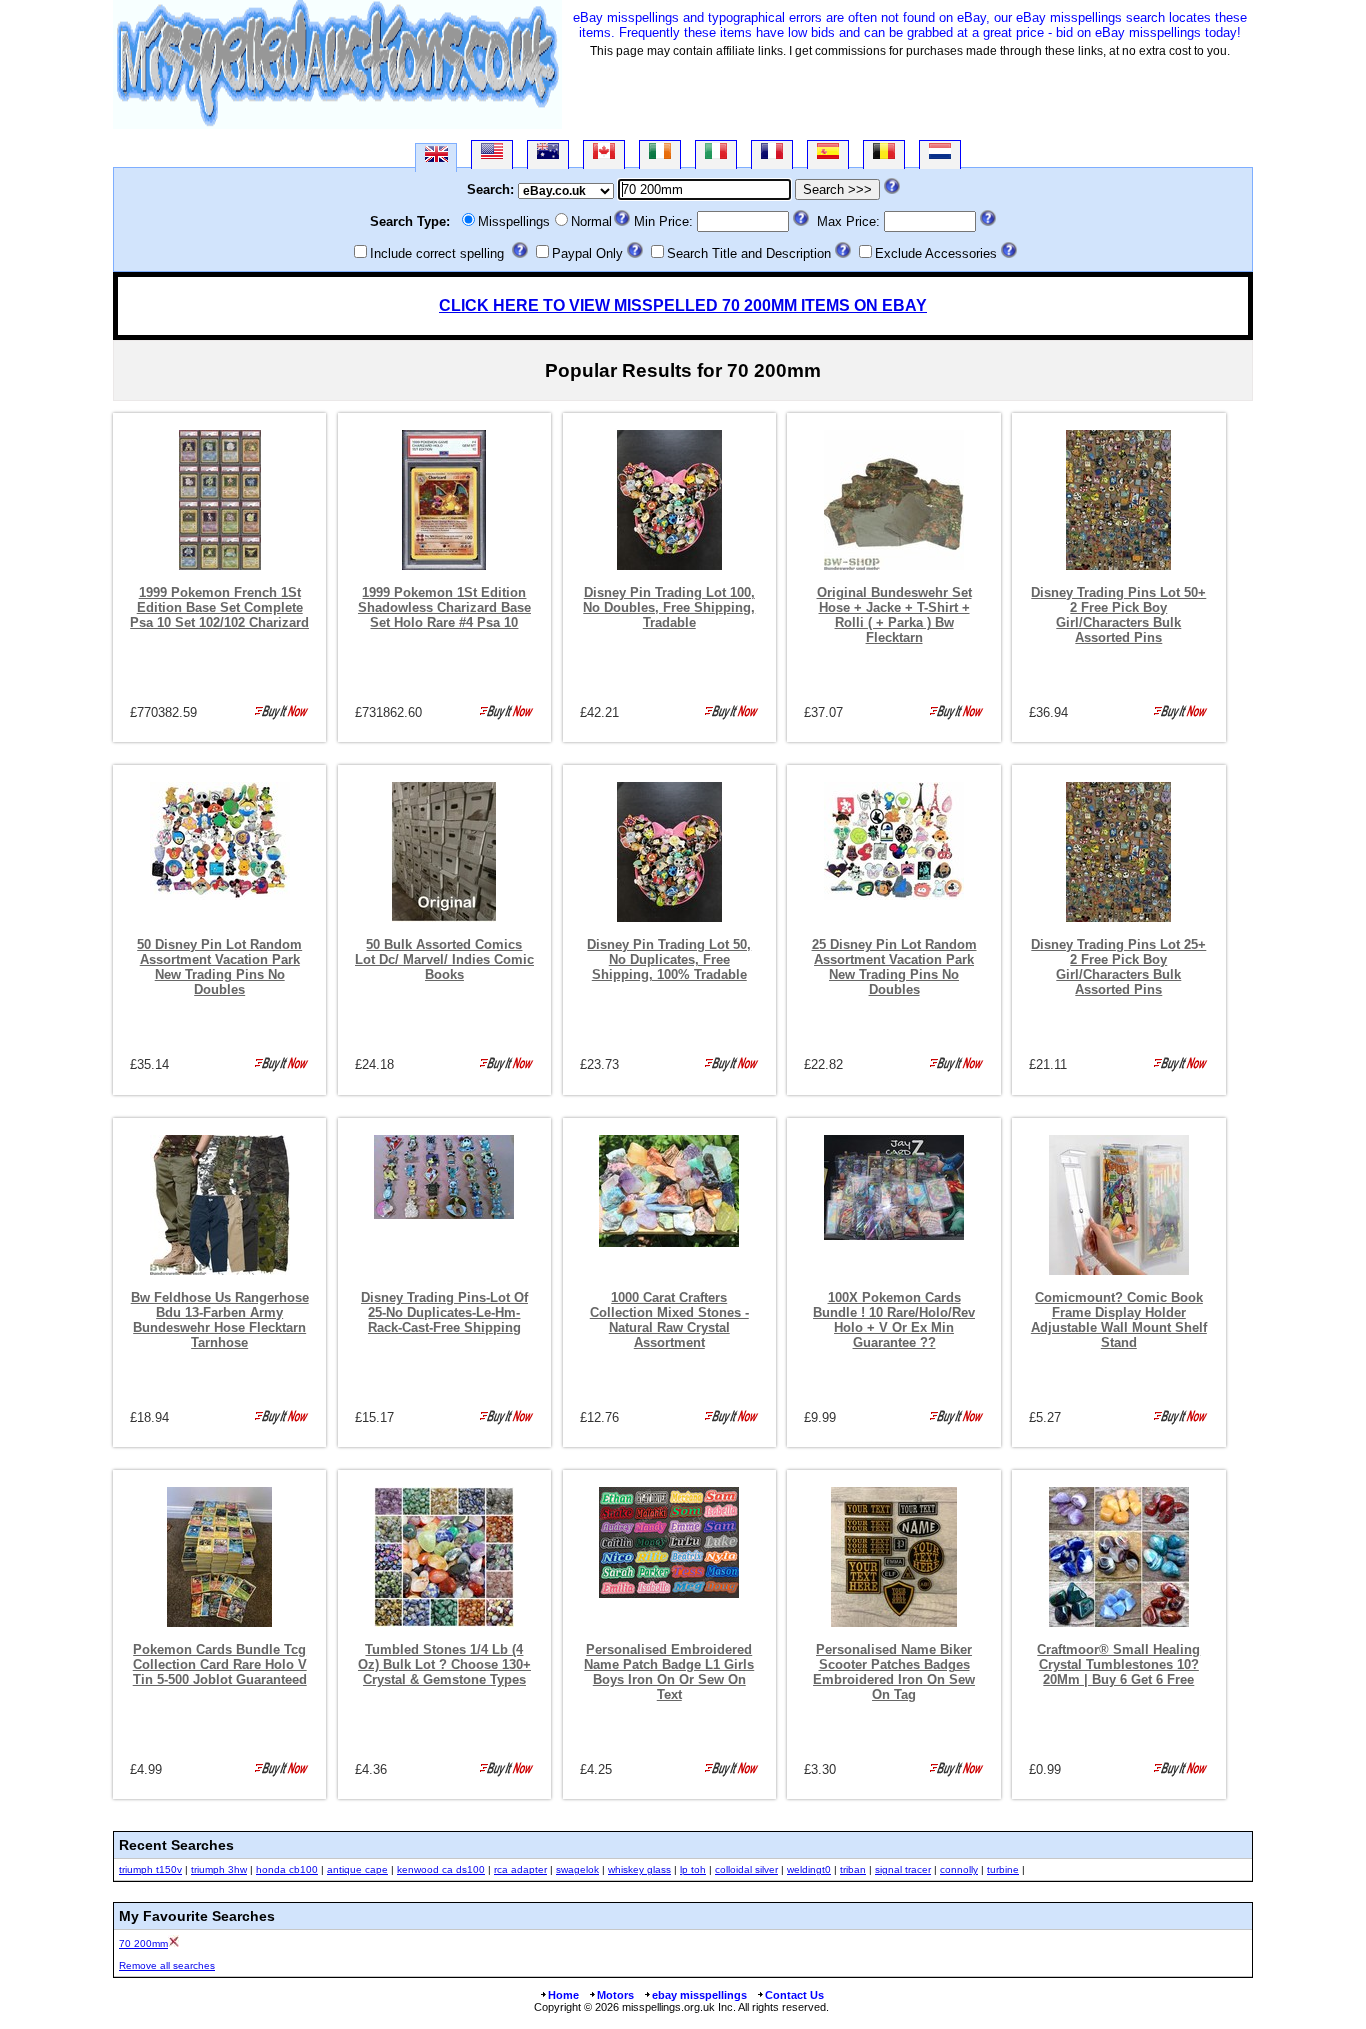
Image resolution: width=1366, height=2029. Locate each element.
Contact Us (794, 1995)
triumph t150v (150, 1869)
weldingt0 (809, 1869)
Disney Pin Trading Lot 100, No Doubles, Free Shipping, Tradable (669, 607)
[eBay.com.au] (548, 154)
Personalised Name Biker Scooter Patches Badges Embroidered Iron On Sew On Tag (894, 1672)
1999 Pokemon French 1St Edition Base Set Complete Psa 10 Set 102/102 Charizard (219, 607)
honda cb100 (287, 1869)
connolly (959, 1869)
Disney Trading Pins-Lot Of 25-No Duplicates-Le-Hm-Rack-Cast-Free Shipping (444, 1312)
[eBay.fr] (772, 154)
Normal (591, 221)
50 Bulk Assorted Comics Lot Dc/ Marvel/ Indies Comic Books (444, 959)
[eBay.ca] (604, 154)
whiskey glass (639, 1869)
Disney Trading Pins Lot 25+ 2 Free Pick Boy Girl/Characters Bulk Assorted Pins (1118, 967)
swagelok (577, 1869)
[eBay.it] (716, 154)
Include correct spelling (437, 253)
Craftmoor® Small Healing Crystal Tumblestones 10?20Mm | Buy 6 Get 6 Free (1118, 1664)
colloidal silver (746, 1869)
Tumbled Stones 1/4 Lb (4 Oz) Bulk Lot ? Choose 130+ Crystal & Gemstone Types (444, 1664)
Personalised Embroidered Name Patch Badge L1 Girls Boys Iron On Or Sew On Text (669, 1672)
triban (853, 1869)
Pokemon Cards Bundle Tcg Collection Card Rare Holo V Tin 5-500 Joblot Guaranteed (220, 1664)
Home (563, 1995)
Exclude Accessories (936, 253)
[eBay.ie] (660, 154)
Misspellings (514, 221)
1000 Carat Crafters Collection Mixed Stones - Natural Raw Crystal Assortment (669, 1320)
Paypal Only (587, 253)
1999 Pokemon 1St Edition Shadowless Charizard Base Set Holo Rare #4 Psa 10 (444, 607)
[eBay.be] (884, 154)
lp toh (693, 1869)
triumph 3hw (219, 1869)
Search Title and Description (749, 253)
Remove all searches (167, 1965)
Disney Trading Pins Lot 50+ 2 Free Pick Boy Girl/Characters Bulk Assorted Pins (1118, 615)
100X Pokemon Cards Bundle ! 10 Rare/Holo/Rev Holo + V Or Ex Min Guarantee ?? (894, 1320)
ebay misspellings (699, 1995)
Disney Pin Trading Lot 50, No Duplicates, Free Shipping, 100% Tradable (669, 959)
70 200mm (143, 1943)
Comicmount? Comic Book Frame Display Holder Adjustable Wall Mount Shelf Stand (1119, 1320)
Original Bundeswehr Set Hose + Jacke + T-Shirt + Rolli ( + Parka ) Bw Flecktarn (894, 615)
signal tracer (903, 1869)
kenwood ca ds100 (441, 1869)
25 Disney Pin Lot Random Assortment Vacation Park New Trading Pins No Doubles (894, 967)
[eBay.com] (492, 154)
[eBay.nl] (940, 154)
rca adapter (520, 1869)
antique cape (357, 1869)
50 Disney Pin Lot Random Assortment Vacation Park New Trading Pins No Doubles (219, 967)
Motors (615, 1995)
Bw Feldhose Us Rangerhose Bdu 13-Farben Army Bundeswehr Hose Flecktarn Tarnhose (220, 1320)
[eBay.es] (828, 154)
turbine (1003, 1869)
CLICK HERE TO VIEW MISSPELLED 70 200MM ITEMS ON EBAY (683, 305)
